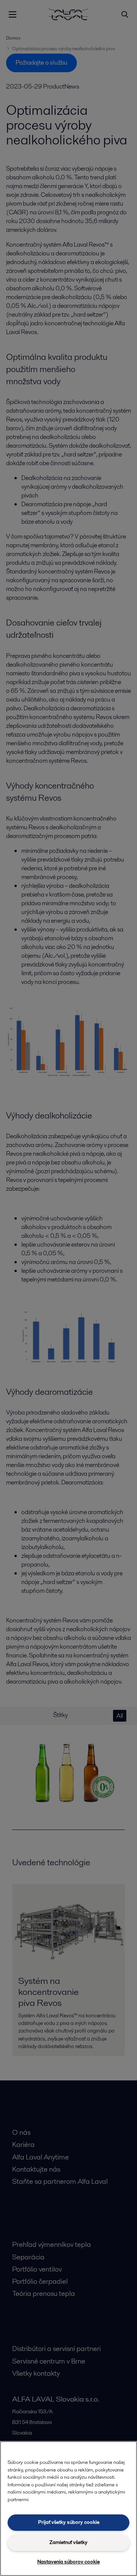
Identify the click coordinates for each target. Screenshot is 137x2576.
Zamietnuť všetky (68, 2542)
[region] (68, 2509)
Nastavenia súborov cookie (68, 2562)
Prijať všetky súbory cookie (69, 2522)
